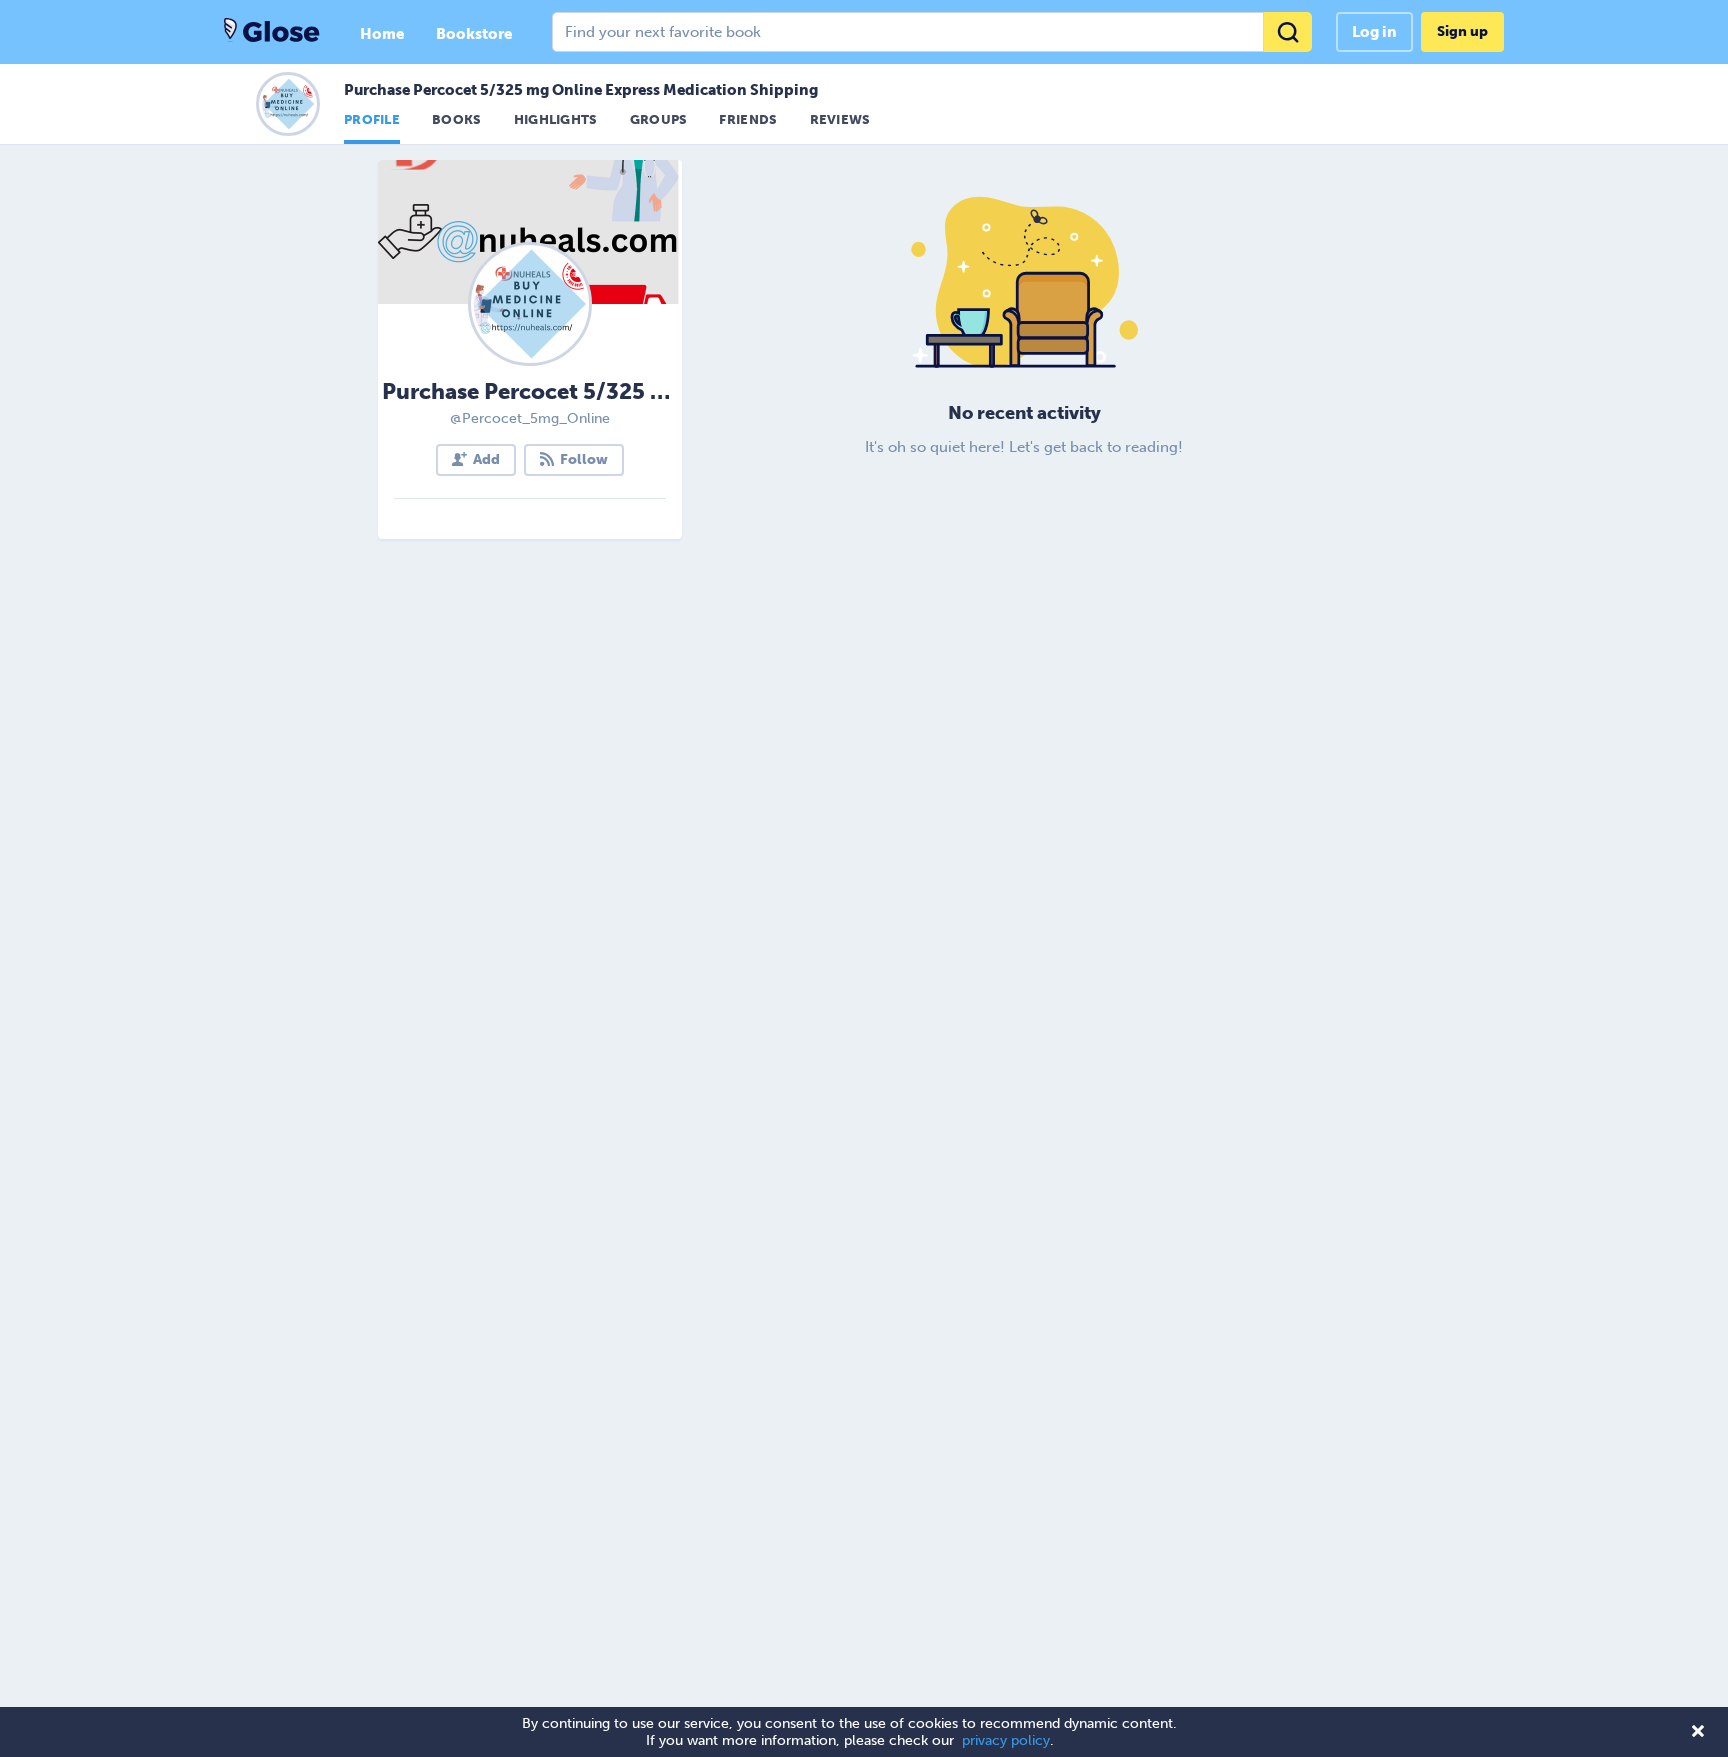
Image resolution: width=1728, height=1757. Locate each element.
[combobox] (932, 32)
